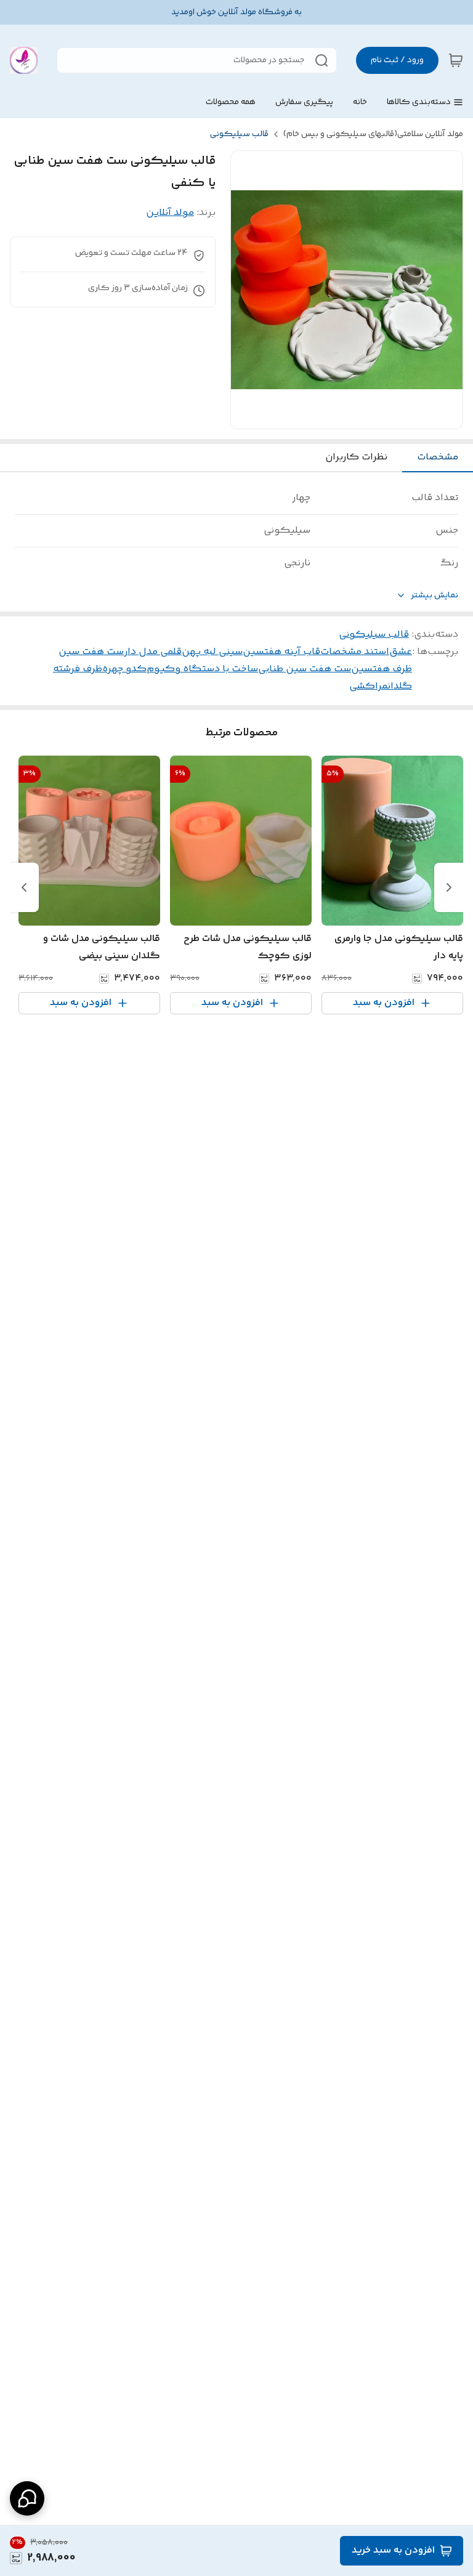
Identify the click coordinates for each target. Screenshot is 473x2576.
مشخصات (438, 457)
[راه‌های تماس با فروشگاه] (27, 2498)
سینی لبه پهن (212, 652)
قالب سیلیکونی (239, 134)
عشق (401, 652)
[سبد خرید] (456, 60)
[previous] (449, 887)
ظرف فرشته (78, 669)
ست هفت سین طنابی (305, 669)
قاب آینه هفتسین (281, 652)
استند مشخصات (355, 652)
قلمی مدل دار (153, 652)
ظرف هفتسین (382, 669)
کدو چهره (124, 669)
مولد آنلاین (170, 213)
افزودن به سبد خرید (393, 2550)
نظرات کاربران (356, 457)
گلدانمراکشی (381, 686)
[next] (24, 887)
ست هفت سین (91, 652)
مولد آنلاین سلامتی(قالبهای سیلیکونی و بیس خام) (373, 134)
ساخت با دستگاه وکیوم (202, 669)
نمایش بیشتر (435, 596)
